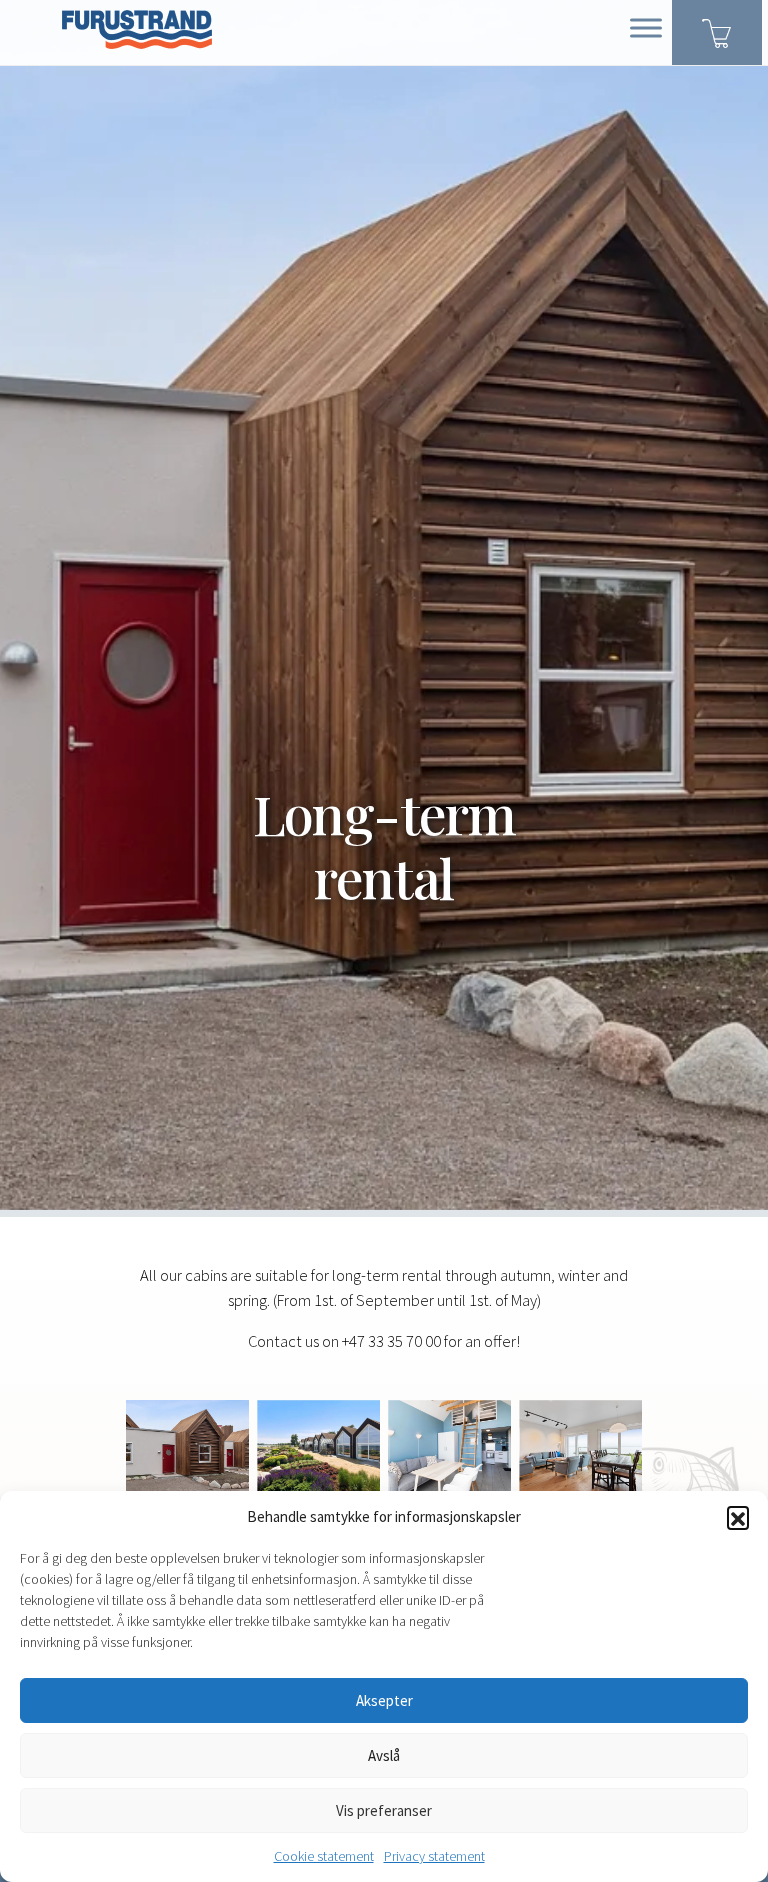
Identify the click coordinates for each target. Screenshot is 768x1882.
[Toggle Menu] (646, 27)
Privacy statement (434, 1856)
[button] (738, 1517)
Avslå (384, 1755)
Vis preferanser (384, 1810)
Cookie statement (324, 1856)
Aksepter (384, 1700)
